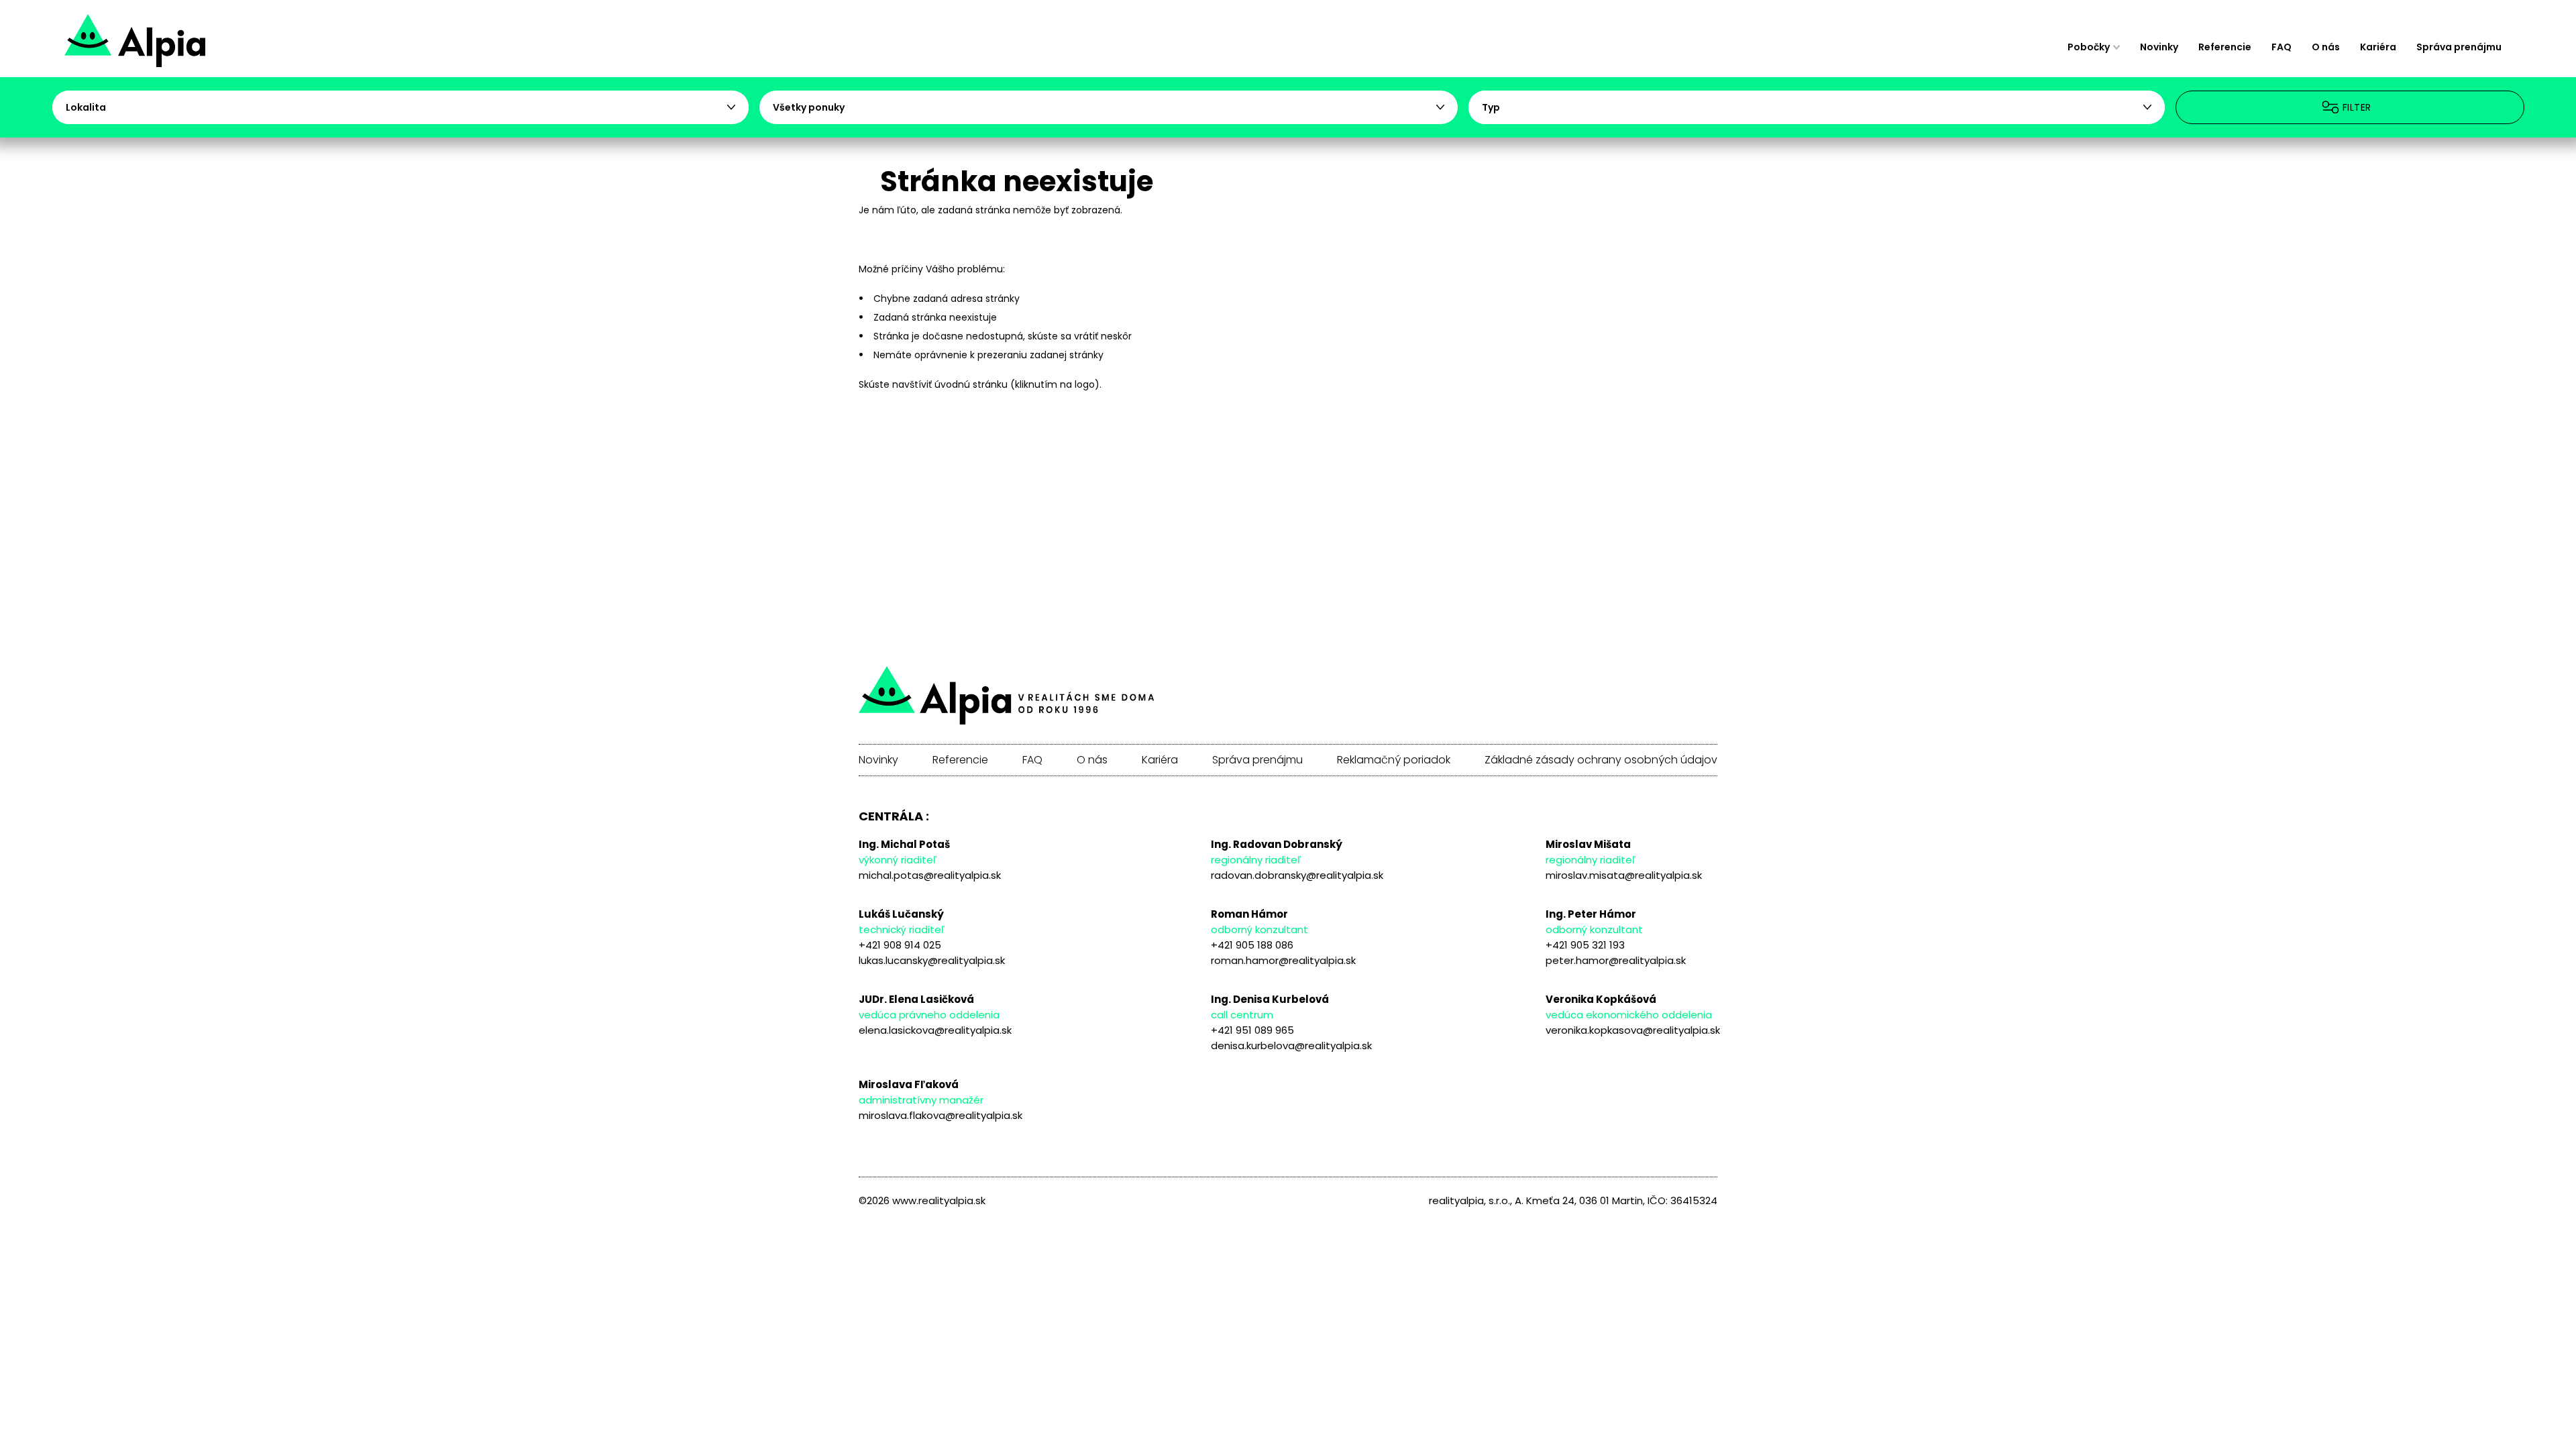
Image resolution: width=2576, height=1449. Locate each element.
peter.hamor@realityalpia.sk (1616, 960)
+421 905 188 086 (1252, 945)
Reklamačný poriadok (1394, 760)
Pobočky (2089, 47)
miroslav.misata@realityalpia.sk (1624, 875)
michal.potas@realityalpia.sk (930, 875)
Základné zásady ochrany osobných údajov (1601, 760)
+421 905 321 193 (1585, 945)
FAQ (2282, 47)
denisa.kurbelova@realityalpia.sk (1291, 1045)
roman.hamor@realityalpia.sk (1283, 960)
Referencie (2225, 47)
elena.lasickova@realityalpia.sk (935, 1030)
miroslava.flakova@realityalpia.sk (941, 1115)
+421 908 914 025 (900, 945)
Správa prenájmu (2459, 47)
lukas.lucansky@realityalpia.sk (932, 960)
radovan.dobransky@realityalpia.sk (1297, 875)
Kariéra (2378, 47)
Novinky (2159, 47)
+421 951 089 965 (1252, 1030)
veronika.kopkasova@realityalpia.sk (1633, 1030)
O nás (2326, 47)
